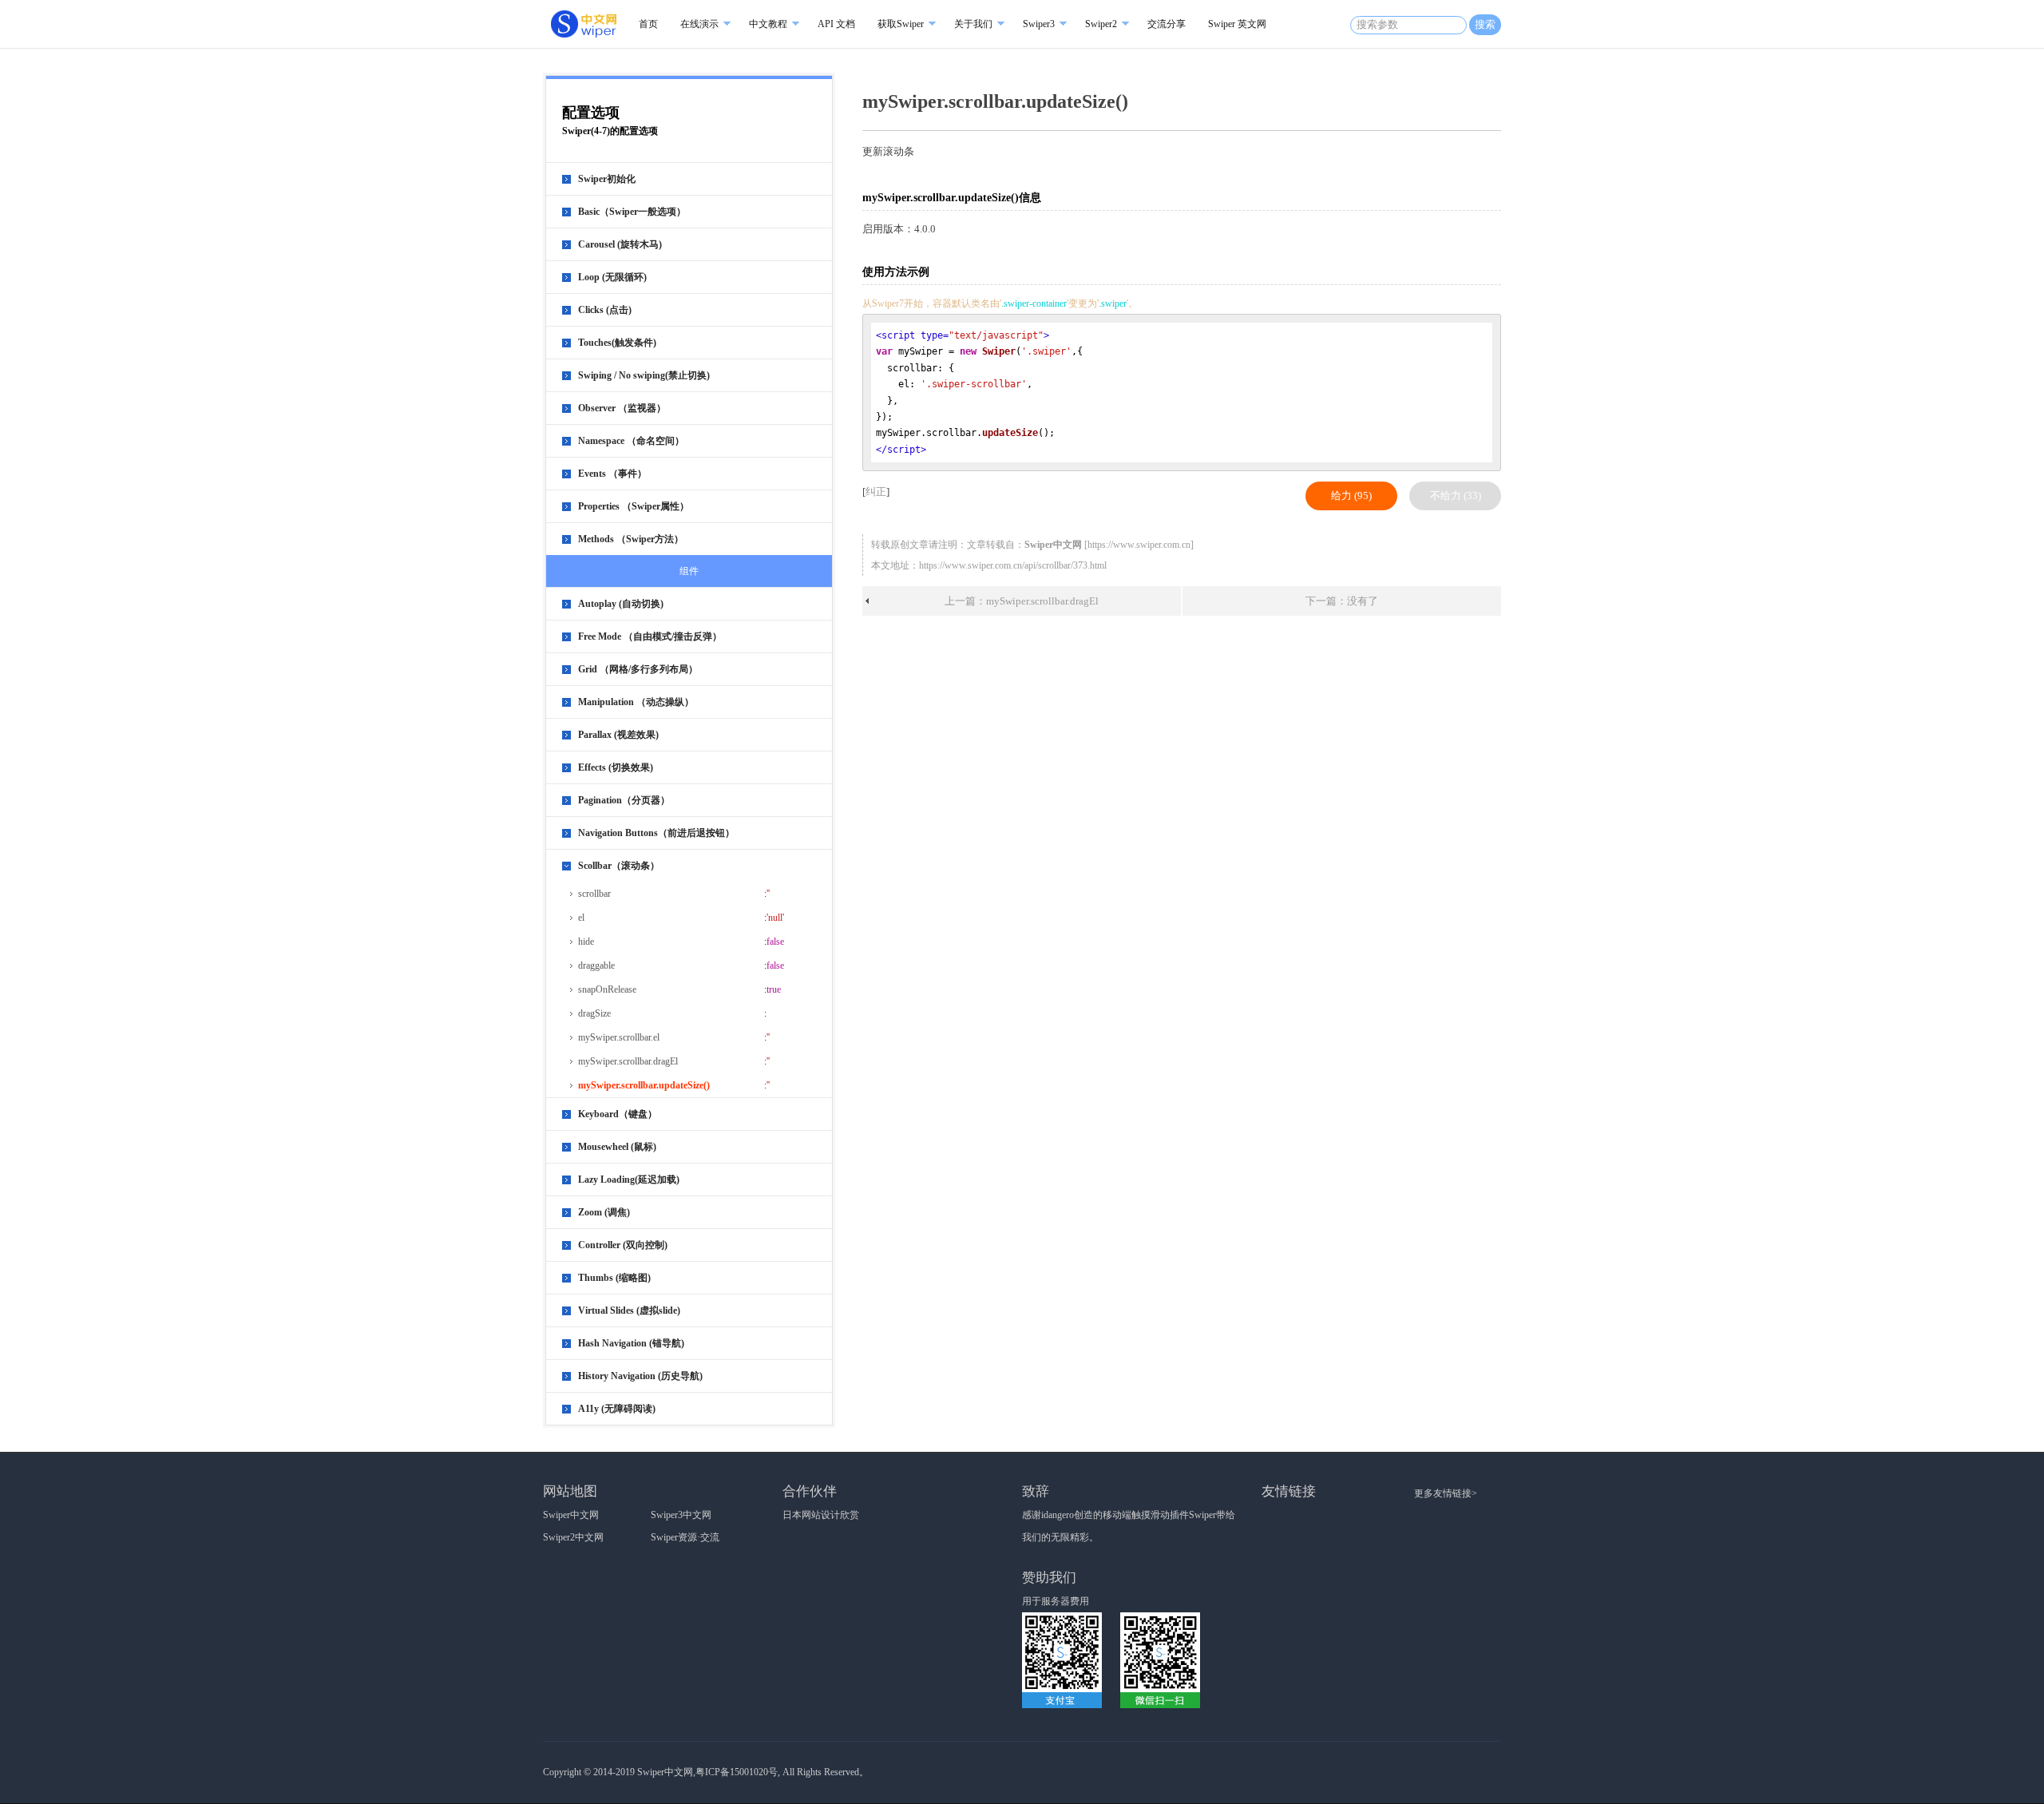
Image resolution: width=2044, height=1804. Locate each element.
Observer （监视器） (622, 408)
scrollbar (594, 894)
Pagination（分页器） (624, 800)
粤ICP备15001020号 (737, 1772)
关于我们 (973, 24)
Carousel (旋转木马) (620, 244)
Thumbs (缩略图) (614, 1278)
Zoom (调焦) (604, 1212)
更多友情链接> (1446, 1493)
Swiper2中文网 (573, 1537)
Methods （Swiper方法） (631, 539)
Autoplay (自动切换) (621, 604)
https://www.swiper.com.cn (1139, 545)
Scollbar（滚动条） (619, 866)
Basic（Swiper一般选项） (632, 212)
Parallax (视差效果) (618, 735)
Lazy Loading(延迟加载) (629, 1180)
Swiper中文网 (571, 1515)
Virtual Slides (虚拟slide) (629, 1310)
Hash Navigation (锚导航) (631, 1343)
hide (586, 942)
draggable (596, 965)
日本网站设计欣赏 (821, 1515)
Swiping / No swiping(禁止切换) (644, 375)
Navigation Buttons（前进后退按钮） (656, 833)
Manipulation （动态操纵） (636, 702)
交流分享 (1167, 24)
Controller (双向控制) (623, 1245)
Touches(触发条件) (617, 343)
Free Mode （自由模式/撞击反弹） (650, 636)
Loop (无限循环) (612, 277)
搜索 (1485, 24)
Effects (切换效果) (616, 767)
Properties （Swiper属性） (634, 506)
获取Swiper (901, 24)
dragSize (594, 1013)
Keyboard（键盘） (618, 1114)
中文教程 (768, 24)
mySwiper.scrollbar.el (619, 1037)
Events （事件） (612, 474)
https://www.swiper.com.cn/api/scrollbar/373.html (1013, 565)
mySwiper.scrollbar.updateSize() (644, 1085)
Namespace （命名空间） (631, 441)
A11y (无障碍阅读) (617, 1409)
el (581, 918)
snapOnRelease (607, 989)
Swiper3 (1039, 24)
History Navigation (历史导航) (640, 1376)
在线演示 (699, 24)
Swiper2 (1101, 24)
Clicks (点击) (605, 310)
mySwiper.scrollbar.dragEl (628, 1061)
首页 (648, 24)
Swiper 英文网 (1237, 24)
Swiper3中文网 (681, 1515)
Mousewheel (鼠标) (617, 1147)
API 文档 (836, 24)
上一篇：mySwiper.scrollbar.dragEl (1022, 601)
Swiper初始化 (607, 179)
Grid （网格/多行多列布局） (638, 669)
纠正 (876, 492)
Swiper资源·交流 (685, 1537)
